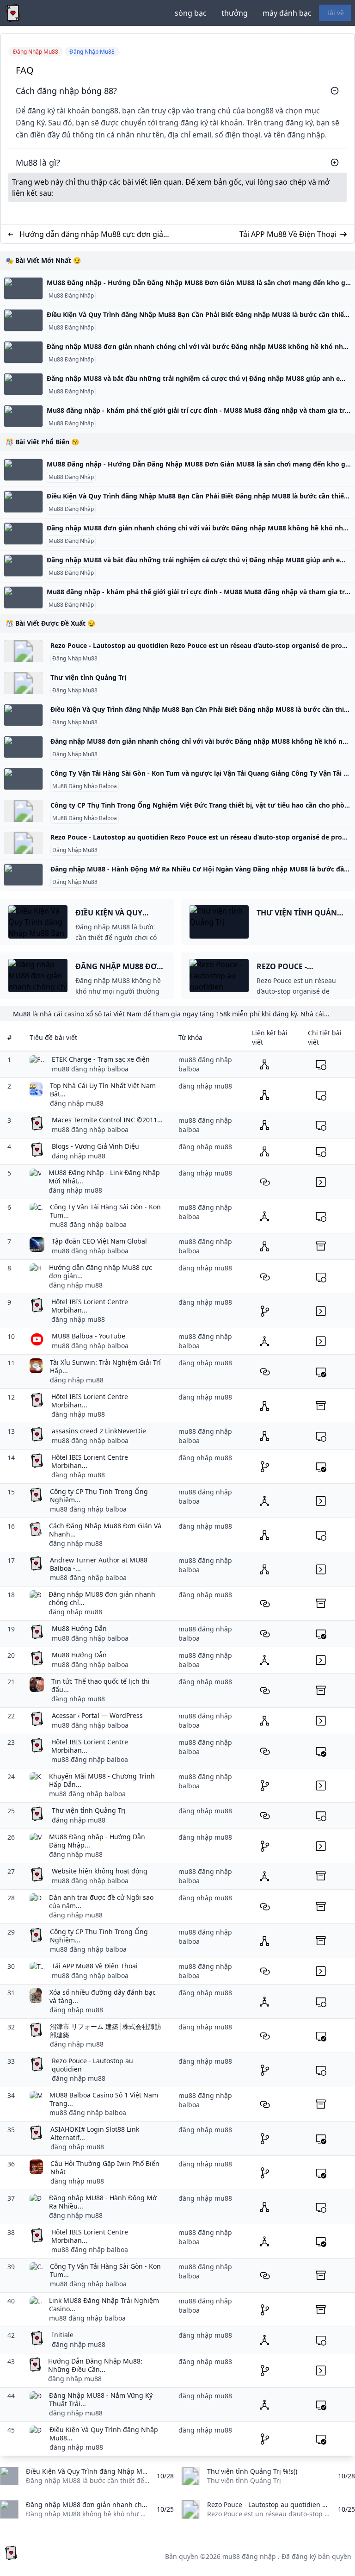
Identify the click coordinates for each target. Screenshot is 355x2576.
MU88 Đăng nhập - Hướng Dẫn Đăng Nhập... (97, 1841)
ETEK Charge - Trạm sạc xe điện (101, 1059)
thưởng (235, 13)
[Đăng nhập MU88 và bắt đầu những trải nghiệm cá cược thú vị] (23, 384)
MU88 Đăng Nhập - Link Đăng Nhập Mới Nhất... (104, 1177)
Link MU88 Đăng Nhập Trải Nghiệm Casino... (104, 2305)
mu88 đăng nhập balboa (90, 1069)
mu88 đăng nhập (249, 2556)
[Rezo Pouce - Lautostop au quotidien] (23, 651)
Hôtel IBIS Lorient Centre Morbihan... (90, 1306)
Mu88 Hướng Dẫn (79, 1628)
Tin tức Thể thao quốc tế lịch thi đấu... (101, 1685)
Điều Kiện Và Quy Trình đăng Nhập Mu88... (104, 2434)
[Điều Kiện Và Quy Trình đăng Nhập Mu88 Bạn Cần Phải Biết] (23, 320)
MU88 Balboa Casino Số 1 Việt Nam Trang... (104, 2099)
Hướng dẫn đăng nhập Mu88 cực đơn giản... (101, 1272)
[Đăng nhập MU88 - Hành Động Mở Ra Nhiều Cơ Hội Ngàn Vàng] (23, 875)
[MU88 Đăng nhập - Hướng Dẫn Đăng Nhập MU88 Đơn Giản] (23, 288)
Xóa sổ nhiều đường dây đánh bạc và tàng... (103, 1996)
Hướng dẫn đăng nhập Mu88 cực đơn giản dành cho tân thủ (94, 234)
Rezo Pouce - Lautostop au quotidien (92, 2065)
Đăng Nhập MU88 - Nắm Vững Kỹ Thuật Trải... (101, 2399)
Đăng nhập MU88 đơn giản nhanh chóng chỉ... (102, 1598)
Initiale (63, 2335)
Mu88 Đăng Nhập (71, 296)
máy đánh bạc (287, 13)
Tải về (335, 13)
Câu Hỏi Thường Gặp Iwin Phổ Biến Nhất (105, 2168)
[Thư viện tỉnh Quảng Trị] (23, 683)
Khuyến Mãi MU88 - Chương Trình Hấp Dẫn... (102, 1780)
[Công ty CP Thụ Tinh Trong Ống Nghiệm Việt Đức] (23, 811)
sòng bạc (191, 13)
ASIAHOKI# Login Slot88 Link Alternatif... (95, 2133)
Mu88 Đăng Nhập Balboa (85, 786)
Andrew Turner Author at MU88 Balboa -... (99, 1564)
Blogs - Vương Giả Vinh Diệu (95, 1146)
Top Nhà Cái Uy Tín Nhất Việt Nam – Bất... (105, 1090)
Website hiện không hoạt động (100, 1871)
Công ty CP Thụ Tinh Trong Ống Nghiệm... (99, 1496)
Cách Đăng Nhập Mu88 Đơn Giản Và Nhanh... (105, 1530)
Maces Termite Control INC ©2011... (107, 1120)
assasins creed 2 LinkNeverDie (99, 1431)
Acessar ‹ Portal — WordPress (97, 1715)
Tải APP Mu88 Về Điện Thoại (288, 234)
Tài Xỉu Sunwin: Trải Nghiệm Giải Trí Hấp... (105, 1366)
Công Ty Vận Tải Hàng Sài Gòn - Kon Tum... (105, 1211)
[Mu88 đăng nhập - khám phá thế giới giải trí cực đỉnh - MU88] (23, 416)
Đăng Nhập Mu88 (75, 659)
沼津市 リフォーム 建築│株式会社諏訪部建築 (106, 2031)
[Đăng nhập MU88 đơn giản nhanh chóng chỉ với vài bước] (23, 352)
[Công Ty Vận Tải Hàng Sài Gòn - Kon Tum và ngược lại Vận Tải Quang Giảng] (23, 779)
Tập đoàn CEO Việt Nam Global (99, 1241)
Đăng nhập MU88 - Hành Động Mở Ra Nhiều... (103, 2202)
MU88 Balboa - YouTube (89, 1336)
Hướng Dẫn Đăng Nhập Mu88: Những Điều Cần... (95, 2365)
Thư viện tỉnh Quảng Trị (88, 677)
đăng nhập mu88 (77, 1103)
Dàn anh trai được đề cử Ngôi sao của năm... (101, 1901)
